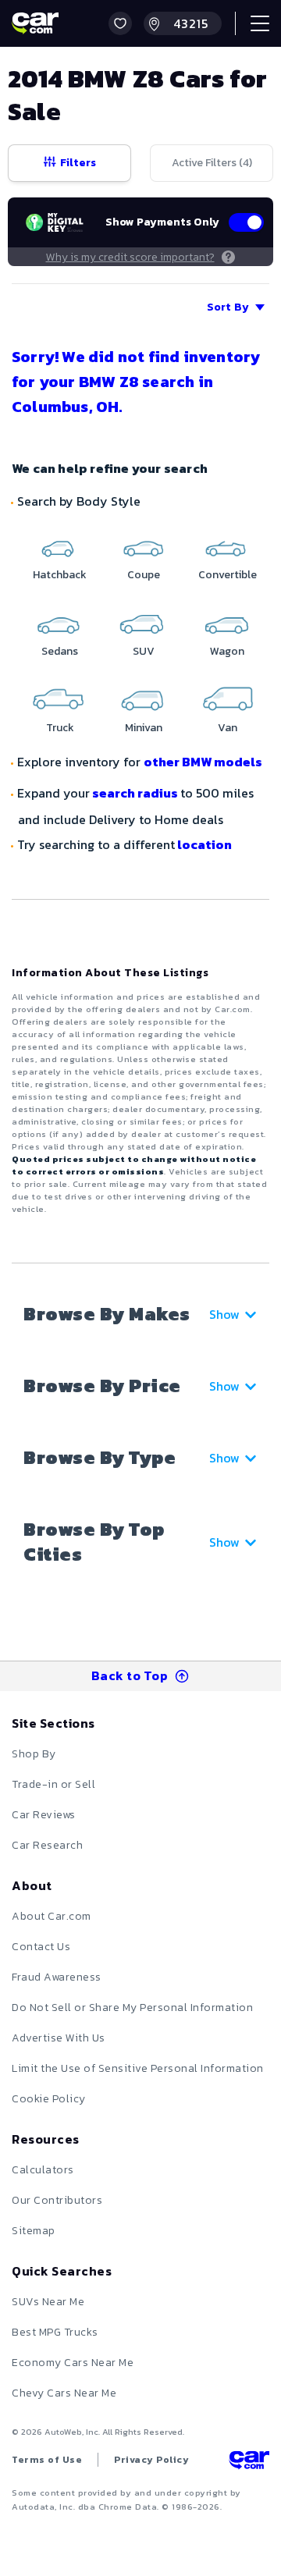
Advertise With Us (59, 2038)
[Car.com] (35, 23)
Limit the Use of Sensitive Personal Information (138, 2068)
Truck (60, 728)
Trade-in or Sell (53, 1784)
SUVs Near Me (48, 2302)
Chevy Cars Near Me (64, 2393)
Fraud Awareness (57, 1977)
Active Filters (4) (212, 163)
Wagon (227, 651)
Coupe (144, 575)
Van (228, 728)
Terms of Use (47, 2460)
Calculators (43, 2170)
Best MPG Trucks (55, 2332)
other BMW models (203, 762)
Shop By (34, 1754)
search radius (135, 793)
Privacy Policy (151, 2460)
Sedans (60, 651)
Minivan (144, 728)
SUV (144, 651)
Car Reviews (44, 1815)
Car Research (47, 1845)
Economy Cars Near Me (73, 2363)
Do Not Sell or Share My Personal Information (132, 2008)
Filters (78, 163)
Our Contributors (57, 2200)
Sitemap (34, 2231)
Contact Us (41, 1947)
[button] (120, 23)
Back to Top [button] (130, 1675)
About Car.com (52, 1916)
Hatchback (60, 575)
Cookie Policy (49, 2099)
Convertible (228, 575)
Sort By (228, 307)
